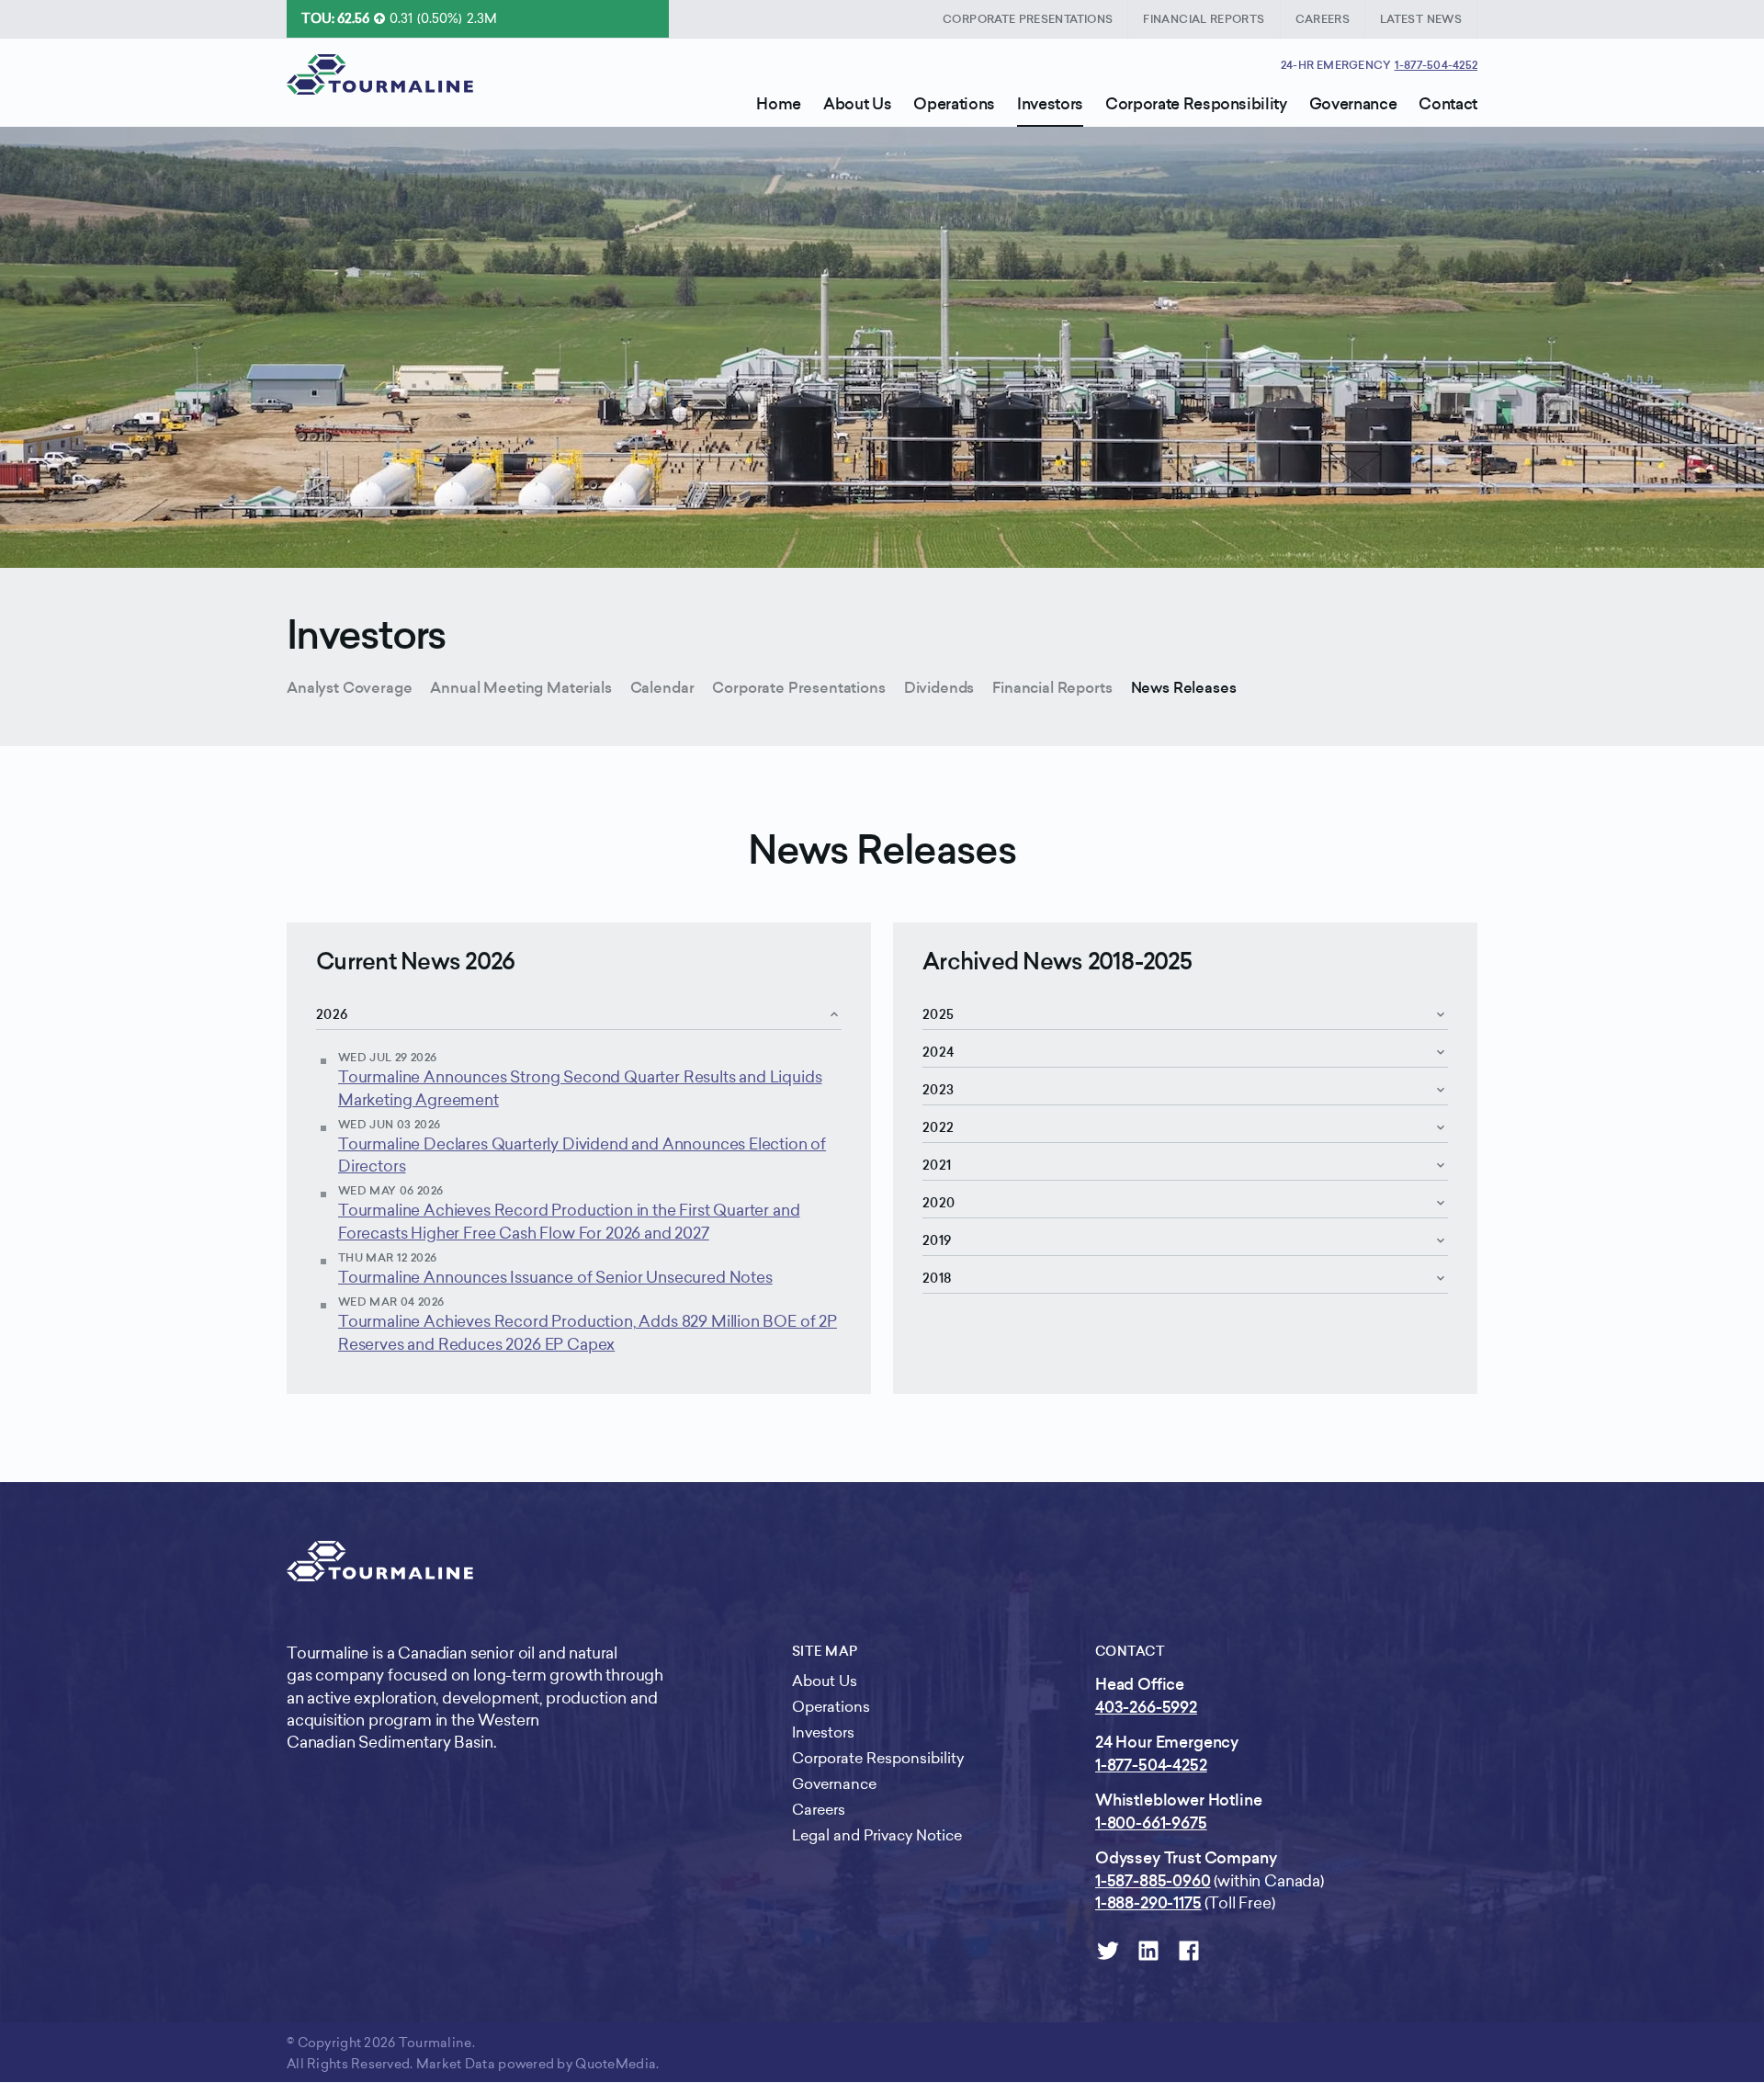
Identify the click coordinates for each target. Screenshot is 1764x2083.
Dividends (939, 688)
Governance (834, 1784)
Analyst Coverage (349, 688)
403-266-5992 (1146, 1707)
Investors (367, 635)
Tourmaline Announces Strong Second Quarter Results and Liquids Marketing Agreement (580, 1088)
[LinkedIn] (1148, 1951)
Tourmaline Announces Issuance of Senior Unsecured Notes (555, 1277)
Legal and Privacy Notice (877, 1835)
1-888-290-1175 (1148, 1903)
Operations (831, 1707)
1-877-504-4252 (1436, 65)
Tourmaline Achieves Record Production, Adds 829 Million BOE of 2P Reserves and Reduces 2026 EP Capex (588, 1332)
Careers (819, 1810)
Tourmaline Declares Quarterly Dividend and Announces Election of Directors (582, 1155)
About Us (825, 1681)
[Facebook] (1189, 1951)
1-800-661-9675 (1151, 1823)
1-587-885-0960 (1153, 1881)
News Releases (1184, 688)
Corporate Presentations (798, 688)
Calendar (662, 688)
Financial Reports (1052, 688)
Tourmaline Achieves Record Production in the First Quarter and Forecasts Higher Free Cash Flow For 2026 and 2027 (569, 1221)
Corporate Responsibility (878, 1758)
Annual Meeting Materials (520, 688)
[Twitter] (1108, 1951)
